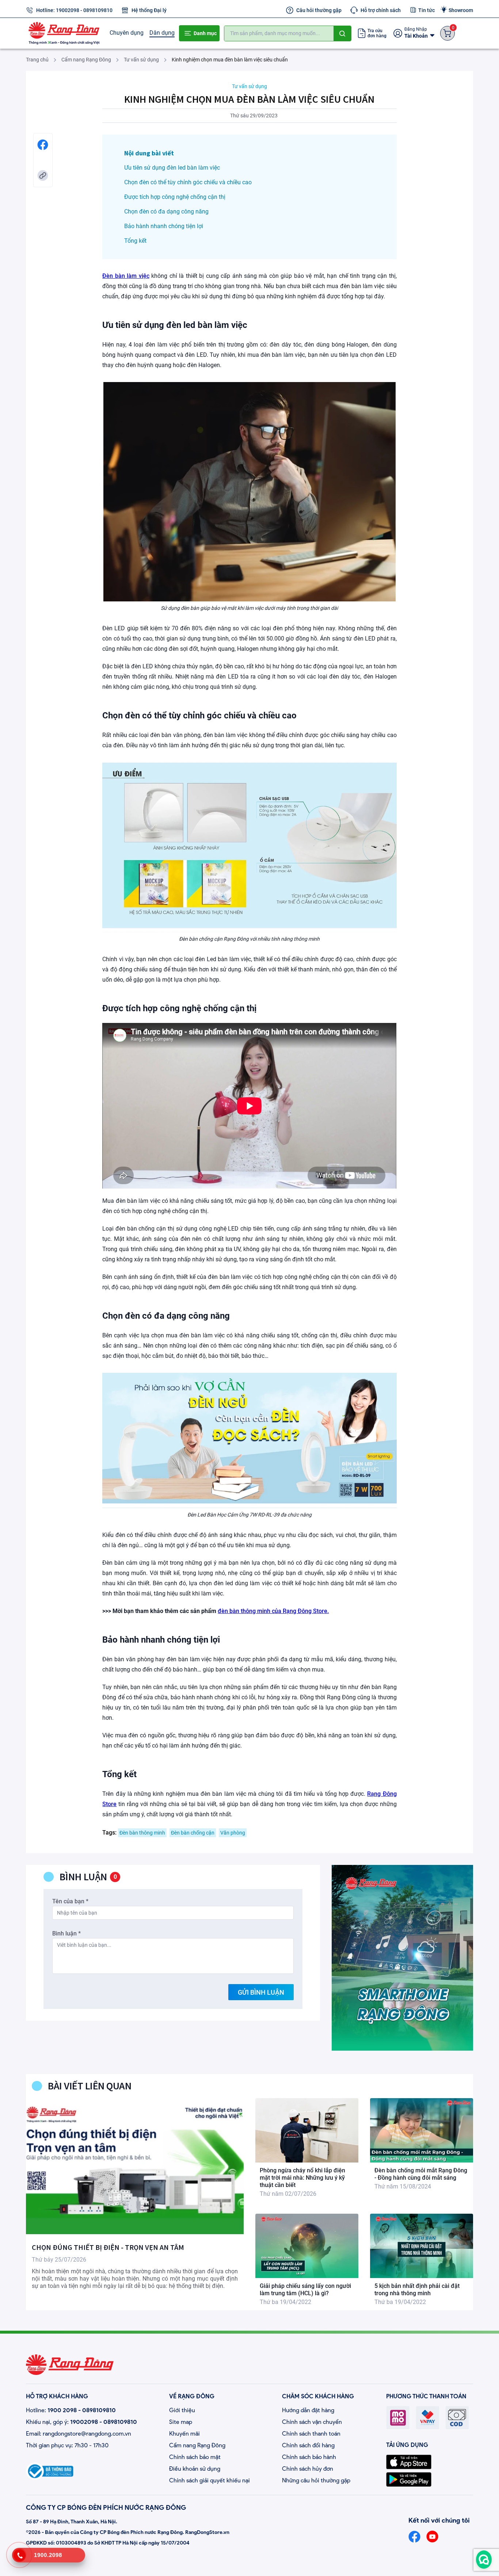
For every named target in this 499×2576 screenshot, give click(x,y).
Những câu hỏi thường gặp (316, 2480)
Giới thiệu (182, 2410)
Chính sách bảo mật (195, 2457)
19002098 (68, 10)
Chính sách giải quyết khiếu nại (209, 2480)
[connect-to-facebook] (414, 2537)
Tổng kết (135, 241)
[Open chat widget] (484, 2560)
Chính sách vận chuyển (312, 2422)
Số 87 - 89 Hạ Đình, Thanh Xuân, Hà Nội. (72, 2522)
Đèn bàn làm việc (126, 276)
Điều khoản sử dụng (195, 2469)
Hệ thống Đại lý (149, 10)
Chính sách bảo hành (309, 2457)
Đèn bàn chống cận (193, 1833)
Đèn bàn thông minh (142, 1833)
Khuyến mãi (184, 2434)
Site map (181, 2422)
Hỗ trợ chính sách (381, 10)
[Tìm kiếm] (342, 33)
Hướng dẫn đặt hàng (308, 2410)
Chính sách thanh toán (311, 2434)
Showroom (461, 10)
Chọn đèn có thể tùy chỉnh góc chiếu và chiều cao (188, 182)
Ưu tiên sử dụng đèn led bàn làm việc (172, 168)
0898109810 (98, 10)
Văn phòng (233, 1833)
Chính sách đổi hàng (308, 2445)
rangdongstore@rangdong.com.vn (87, 2434)
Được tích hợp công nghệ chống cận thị (175, 197)
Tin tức (426, 10)
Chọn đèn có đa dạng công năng (166, 211)
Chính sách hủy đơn (308, 2469)
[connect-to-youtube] (432, 2537)
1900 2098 (62, 2410)
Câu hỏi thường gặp (319, 10)
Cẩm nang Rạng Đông (197, 2445)
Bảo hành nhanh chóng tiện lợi (164, 226)
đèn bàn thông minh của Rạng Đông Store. (273, 1611)
